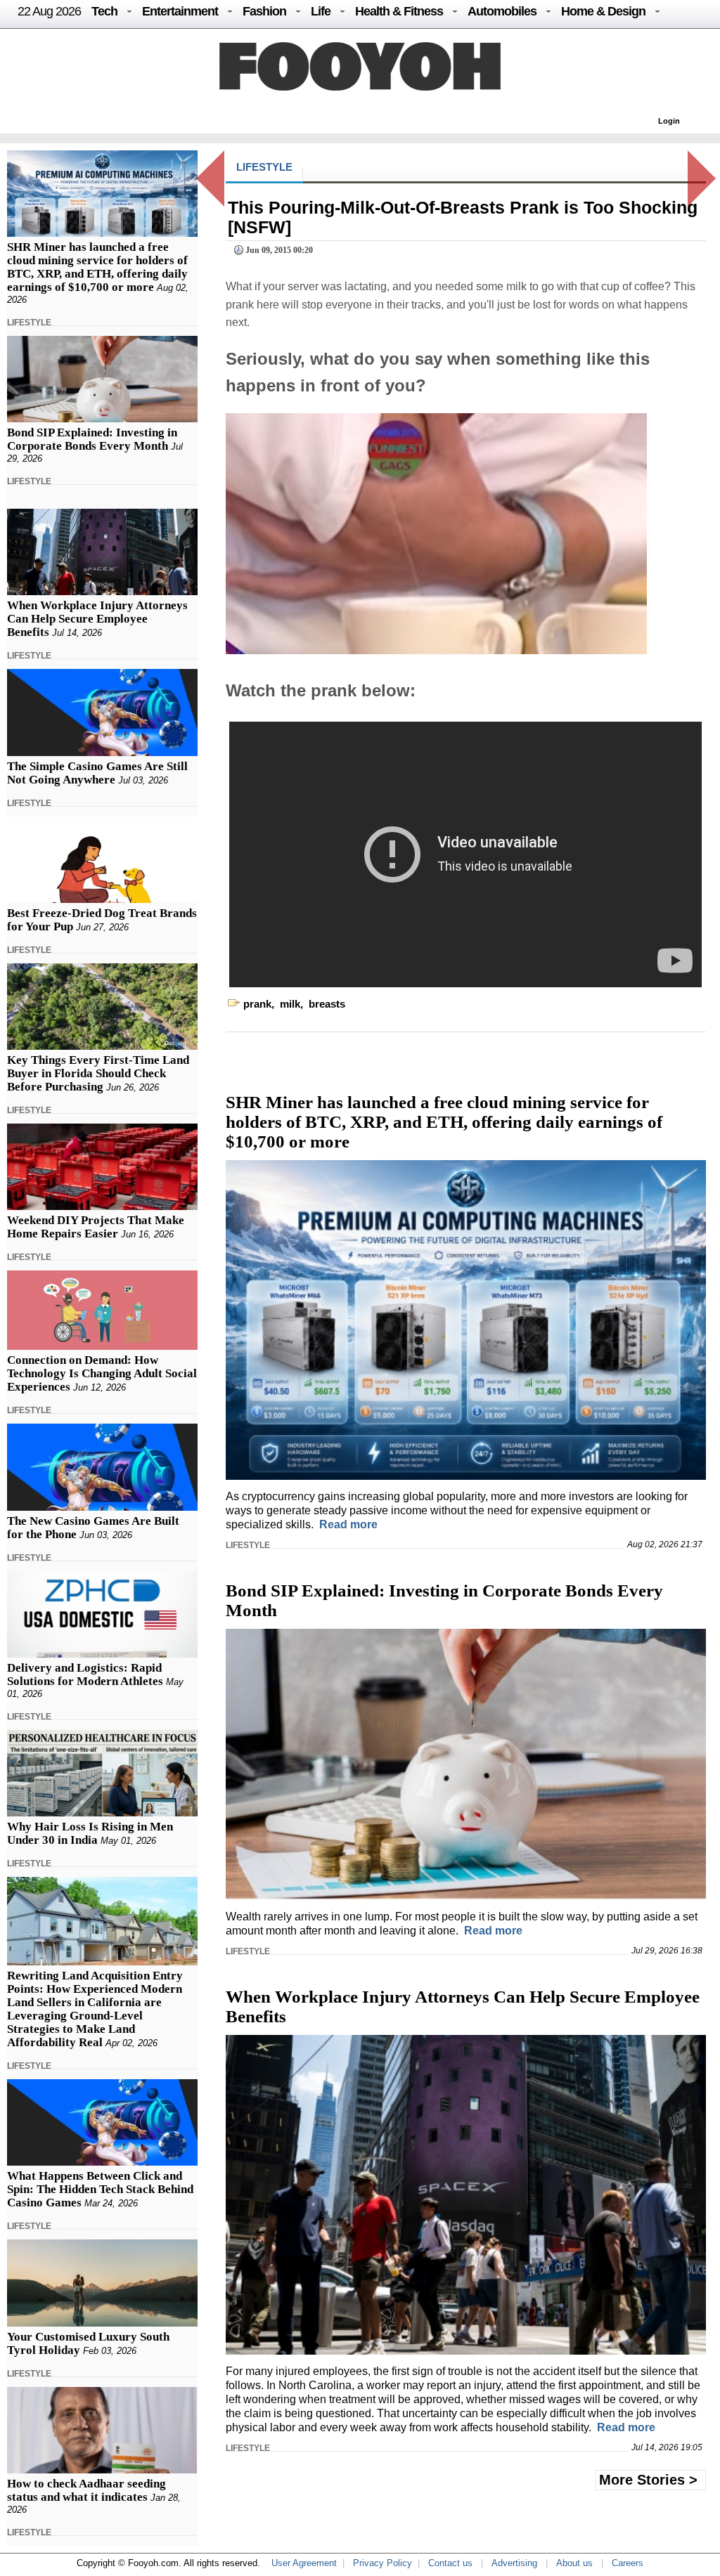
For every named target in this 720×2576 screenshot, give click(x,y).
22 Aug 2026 (49, 11)
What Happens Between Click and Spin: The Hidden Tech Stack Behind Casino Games (100, 2189)
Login (669, 121)
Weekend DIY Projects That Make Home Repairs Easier (96, 1227)
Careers (628, 2563)
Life (321, 11)
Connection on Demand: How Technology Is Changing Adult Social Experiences (102, 1373)
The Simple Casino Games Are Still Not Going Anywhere (97, 773)
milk (290, 1004)
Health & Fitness (399, 11)
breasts (327, 1004)
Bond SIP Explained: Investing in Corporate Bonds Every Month (92, 439)
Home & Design (603, 11)
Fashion (264, 11)
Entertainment (180, 11)
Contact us (450, 2563)
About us (574, 2563)
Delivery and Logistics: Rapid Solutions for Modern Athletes (85, 1674)
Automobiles (502, 11)
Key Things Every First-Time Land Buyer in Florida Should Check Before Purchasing (98, 1073)
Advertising (514, 2563)
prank (257, 1004)
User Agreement (304, 2563)
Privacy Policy (382, 2563)
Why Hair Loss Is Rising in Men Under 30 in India (90, 1833)
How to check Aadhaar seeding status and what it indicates (86, 2490)
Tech (104, 11)
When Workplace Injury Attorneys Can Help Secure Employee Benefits (97, 619)
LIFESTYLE (29, 323)
